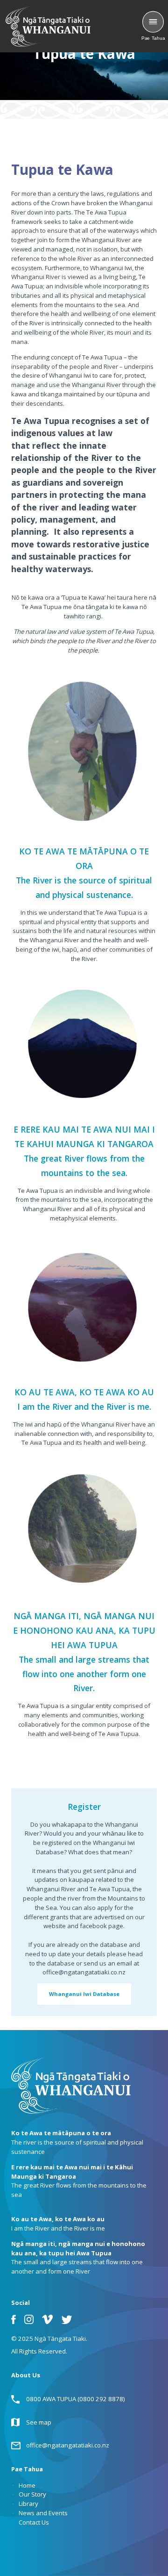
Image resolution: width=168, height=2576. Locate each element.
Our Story (32, 2494)
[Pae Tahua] (153, 22)
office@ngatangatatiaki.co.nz (68, 2445)
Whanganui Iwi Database (84, 1994)
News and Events (43, 2513)
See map (39, 2422)
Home (27, 2485)
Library (28, 2504)
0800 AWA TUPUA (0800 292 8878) (76, 2399)
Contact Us (34, 2522)
